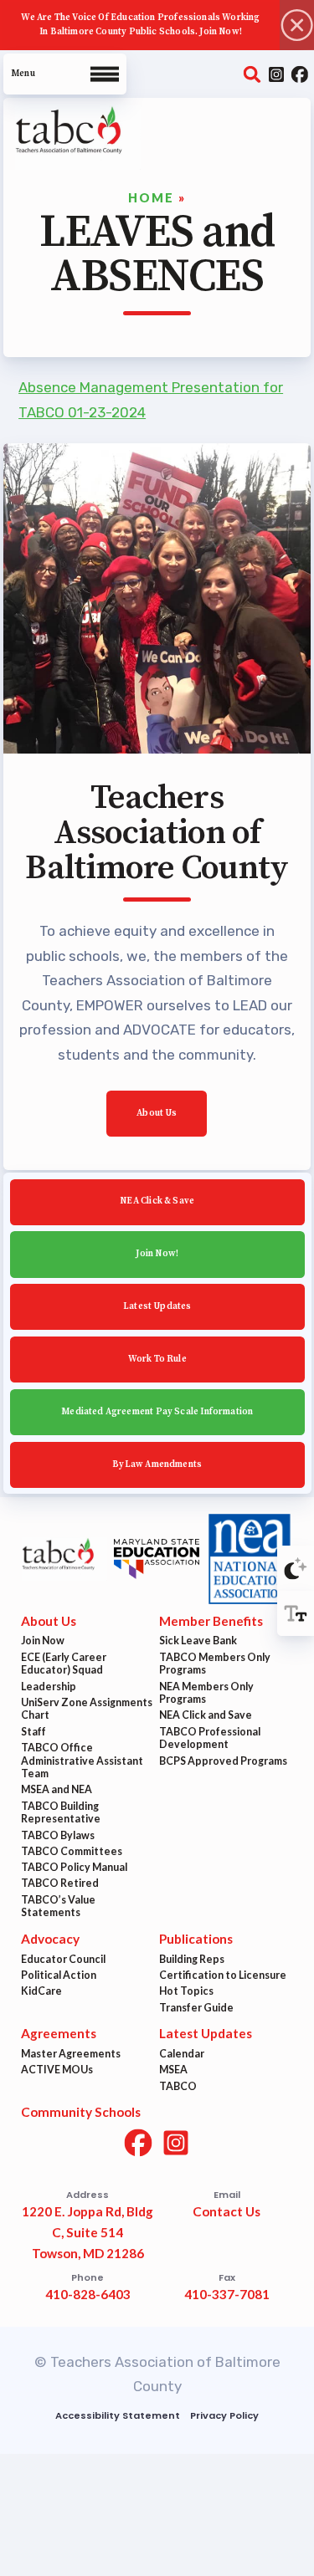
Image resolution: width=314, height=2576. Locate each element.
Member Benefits (211, 1621)
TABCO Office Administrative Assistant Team (82, 1761)
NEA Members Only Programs (206, 1693)
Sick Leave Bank (198, 1641)
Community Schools (81, 2113)
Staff (33, 1732)
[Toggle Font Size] (296, 1613)
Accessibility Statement (118, 2415)
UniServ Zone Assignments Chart (87, 1709)
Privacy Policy (224, 2415)
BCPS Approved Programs (223, 1761)
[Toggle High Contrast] (296, 1568)
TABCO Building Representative (61, 1813)
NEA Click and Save (206, 1716)
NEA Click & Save (157, 1202)
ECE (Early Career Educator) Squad (64, 1664)
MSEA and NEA (57, 1790)
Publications (196, 1939)
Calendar (182, 2054)
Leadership (49, 1687)
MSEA (173, 2070)
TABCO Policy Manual (74, 1867)
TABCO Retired (60, 1884)
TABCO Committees (72, 1851)
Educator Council (63, 1959)
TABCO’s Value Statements (58, 1906)
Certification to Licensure (223, 1975)
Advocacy (50, 1939)
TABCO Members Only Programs (215, 1664)
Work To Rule (157, 1359)
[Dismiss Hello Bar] (297, 25)
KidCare (41, 1992)
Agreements (59, 2034)
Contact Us (226, 2212)
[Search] (252, 74)
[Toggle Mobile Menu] (65, 74)
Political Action (59, 1975)
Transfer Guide (196, 2008)
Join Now (43, 1641)
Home (151, 198)
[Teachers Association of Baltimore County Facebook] (299, 74)
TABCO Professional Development (210, 1738)
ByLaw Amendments (157, 1464)
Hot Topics (186, 1992)
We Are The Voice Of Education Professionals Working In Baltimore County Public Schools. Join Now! (140, 25)
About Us (157, 1113)
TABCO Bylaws (58, 1835)
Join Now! (157, 1254)
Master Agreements (71, 2054)
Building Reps (192, 1959)
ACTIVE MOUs (57, 2070)
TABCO (178, 2086)
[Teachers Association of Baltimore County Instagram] (276, 74)
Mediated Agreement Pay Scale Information (157, 1412)
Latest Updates (157, 1306)
